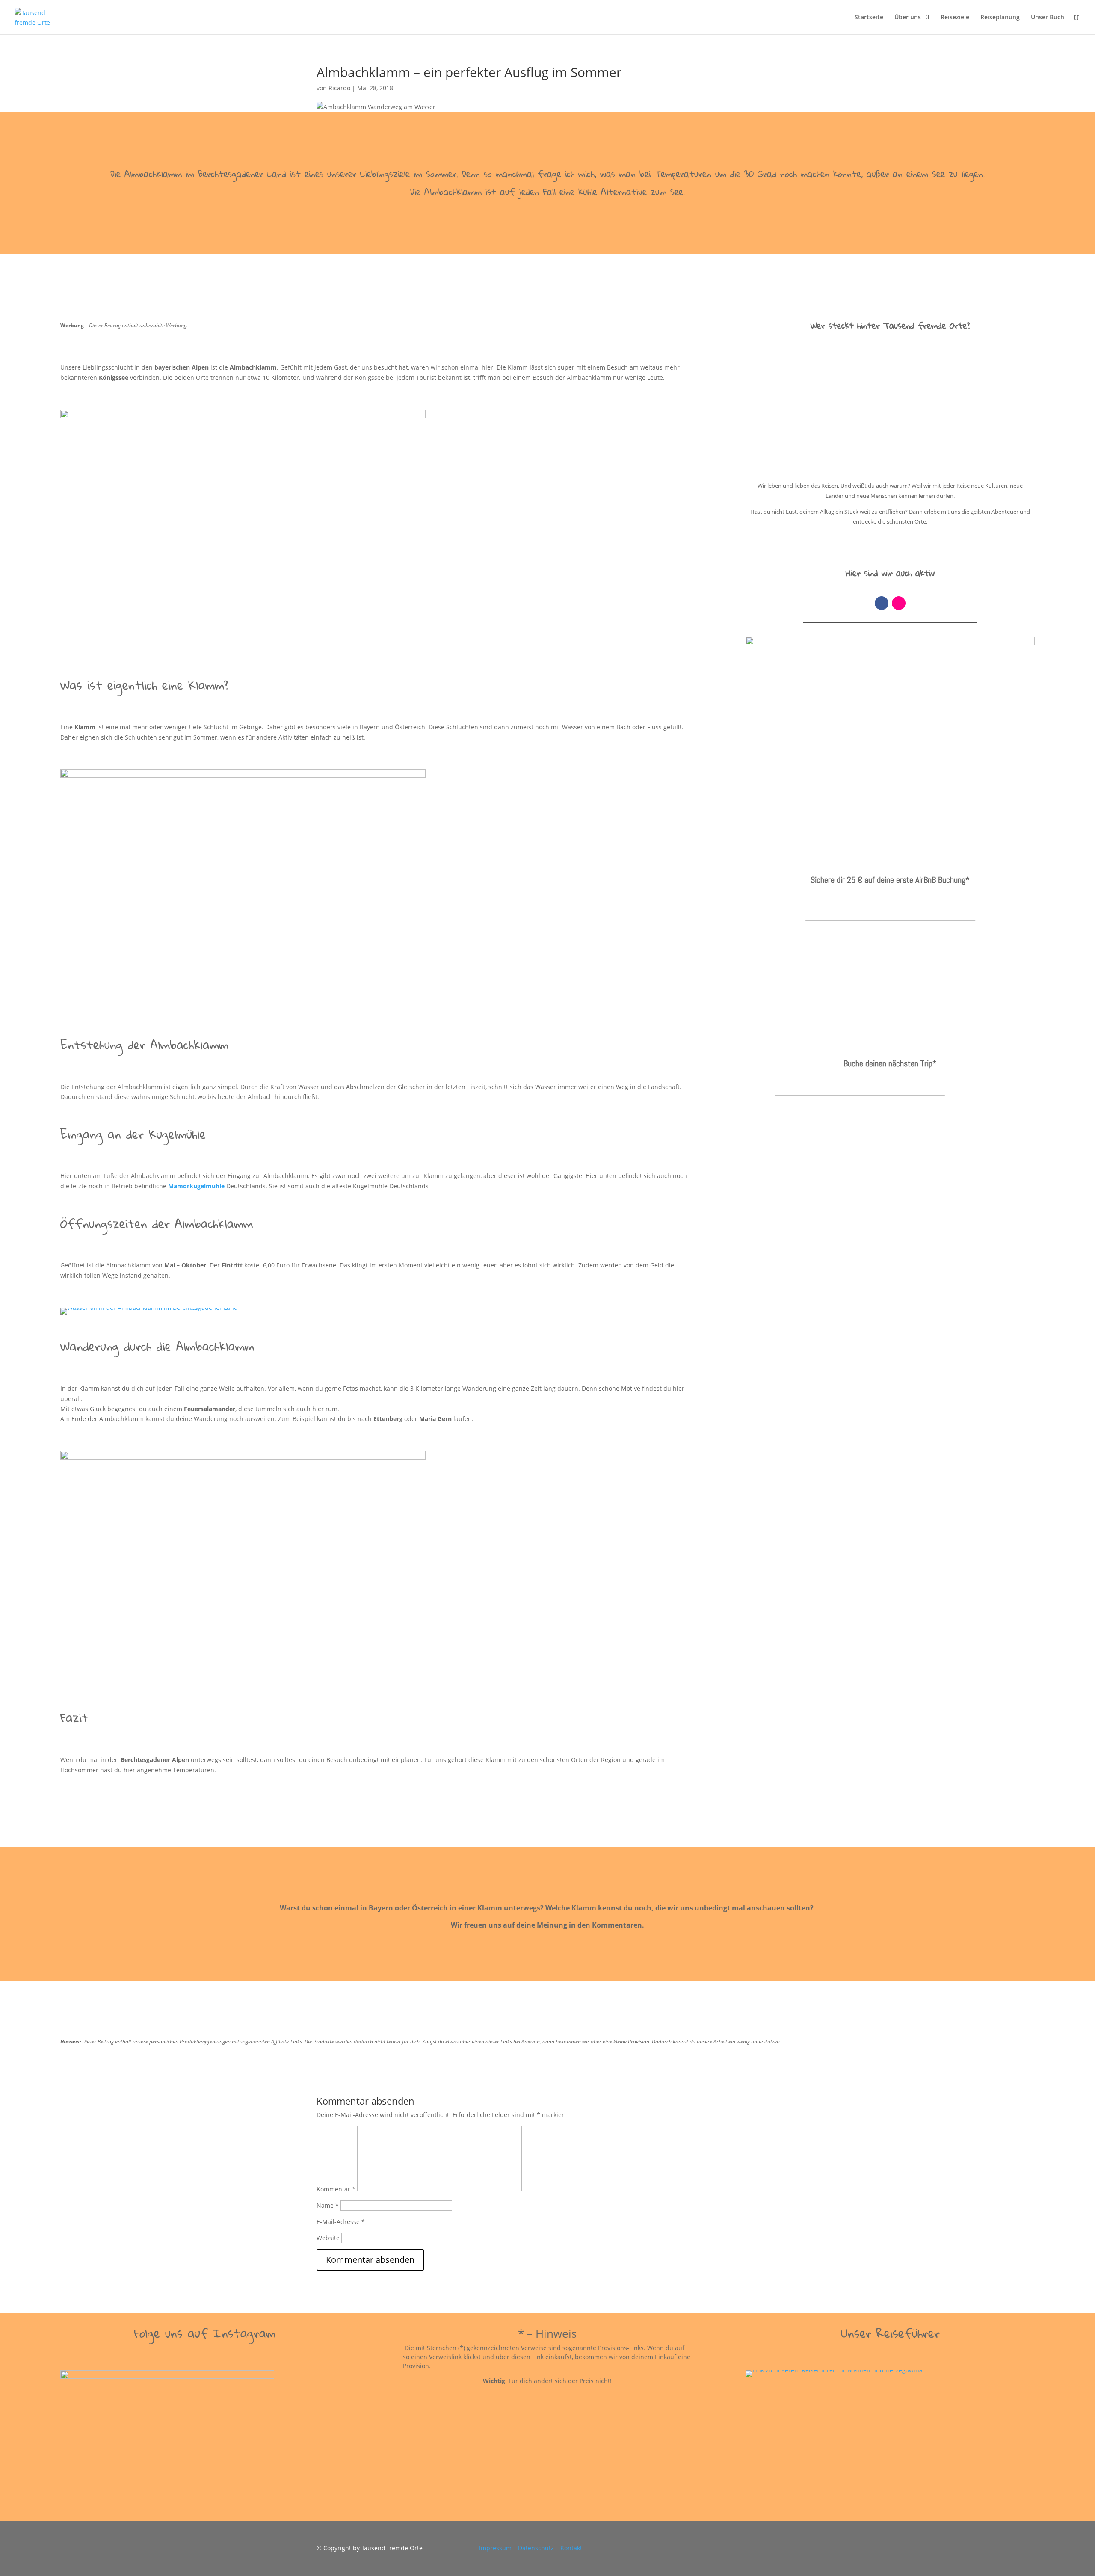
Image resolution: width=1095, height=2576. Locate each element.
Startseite (869, 18)
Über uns (908, 18)
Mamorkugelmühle (196, 1186)
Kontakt (571, 2548)
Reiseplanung (1000, 18)
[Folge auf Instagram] (899, 603)
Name (328, 2205)
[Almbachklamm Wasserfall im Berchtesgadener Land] (149, 1314)
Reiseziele (955, 18)
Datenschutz (536, 2548)
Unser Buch (1048, 18)
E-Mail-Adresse (341, 2222)
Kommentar (336, 2189)
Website (328, 2238)
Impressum (495, 2548)
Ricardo (339, 88)
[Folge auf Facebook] (882, 603)
